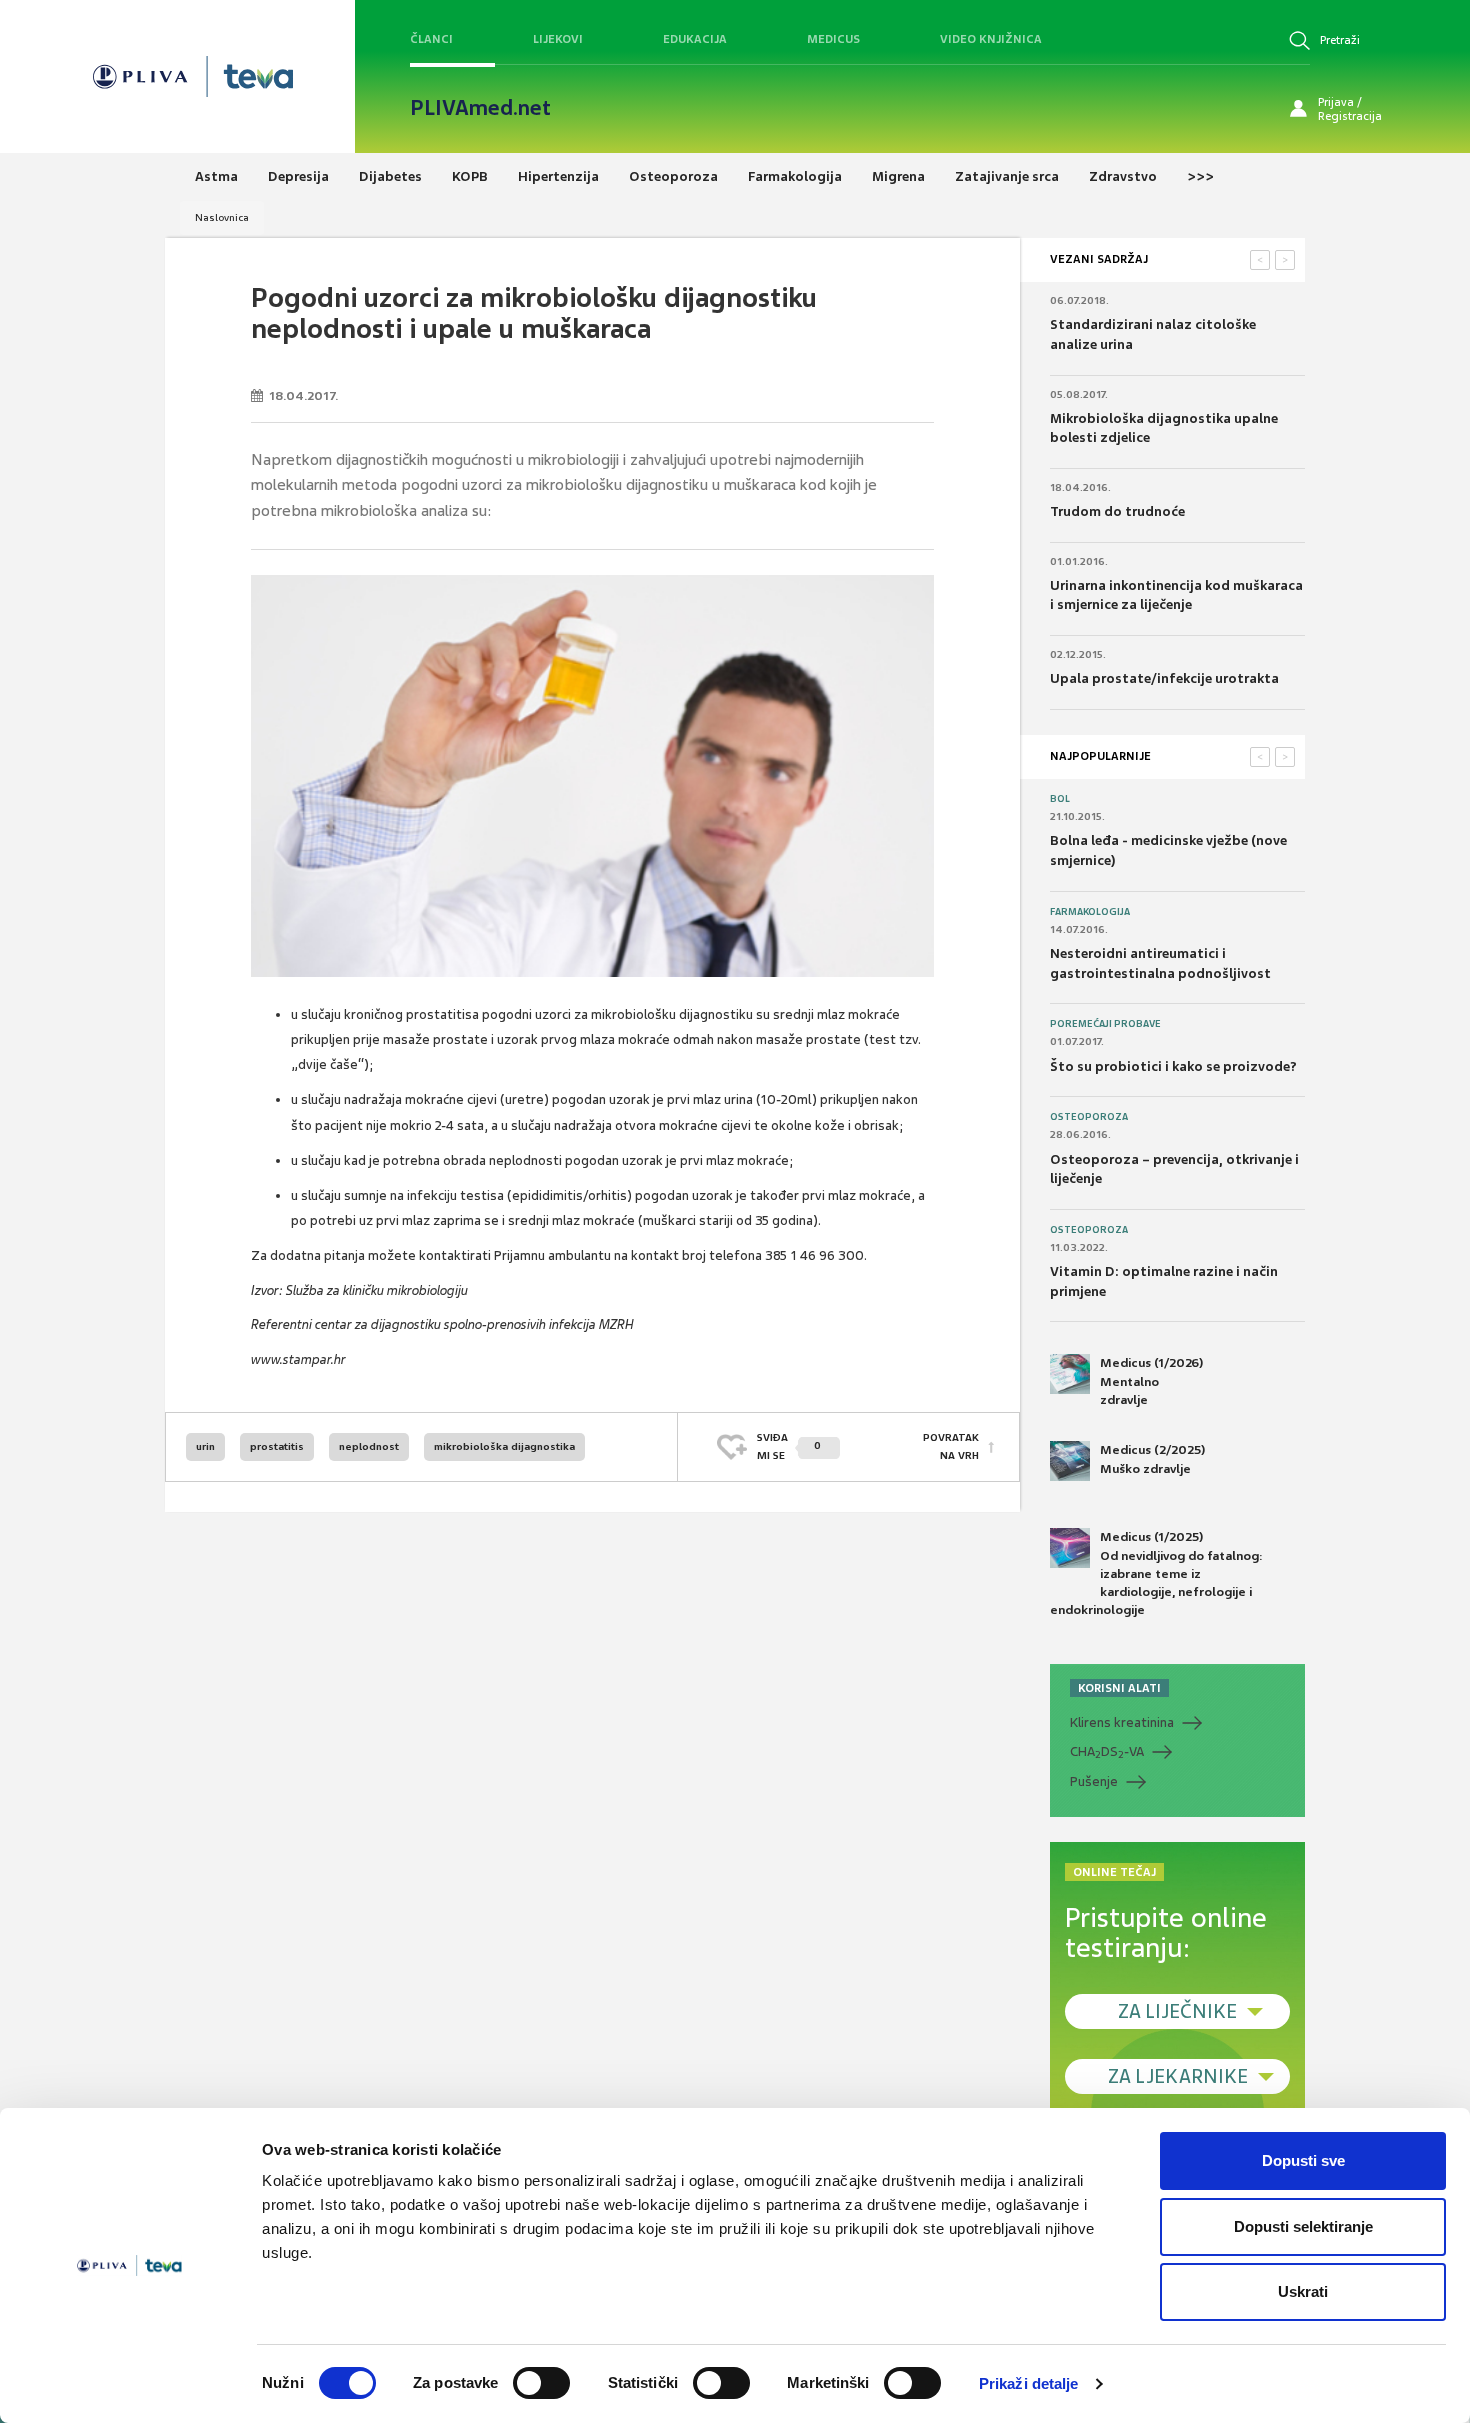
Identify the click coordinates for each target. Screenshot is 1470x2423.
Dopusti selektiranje (1303, 2226)
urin (205, 1446)
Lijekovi (558, 39)
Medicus (833, 39)
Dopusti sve (1303, 2160)
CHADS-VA (1107, 1752)
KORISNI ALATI (1119, 1688)
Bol (1060, 799)
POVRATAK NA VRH (951, 1446)
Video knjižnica (991, 39)
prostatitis (277, 1446)
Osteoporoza (1089, 1117)
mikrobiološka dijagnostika (504, 1446)
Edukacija (695, 39)
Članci (431, 39)
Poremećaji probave (1105, 1024)
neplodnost (369, 1446)
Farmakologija (1090, 912)
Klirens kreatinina (1122, 1722)
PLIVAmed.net (480, 108)
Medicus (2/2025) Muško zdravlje (1152, 1459)
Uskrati (1303, 2291)
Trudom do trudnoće (1117, 511)
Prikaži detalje (1029, 2383)
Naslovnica (222, 217)
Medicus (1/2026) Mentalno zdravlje (1151, 1381)
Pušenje (1094, 1781)
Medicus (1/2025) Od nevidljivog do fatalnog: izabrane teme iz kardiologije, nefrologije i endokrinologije (1156, 1573)
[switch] (541, 2383)
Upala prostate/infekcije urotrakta (1164, 678)
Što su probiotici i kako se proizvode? (1173, 1066)
